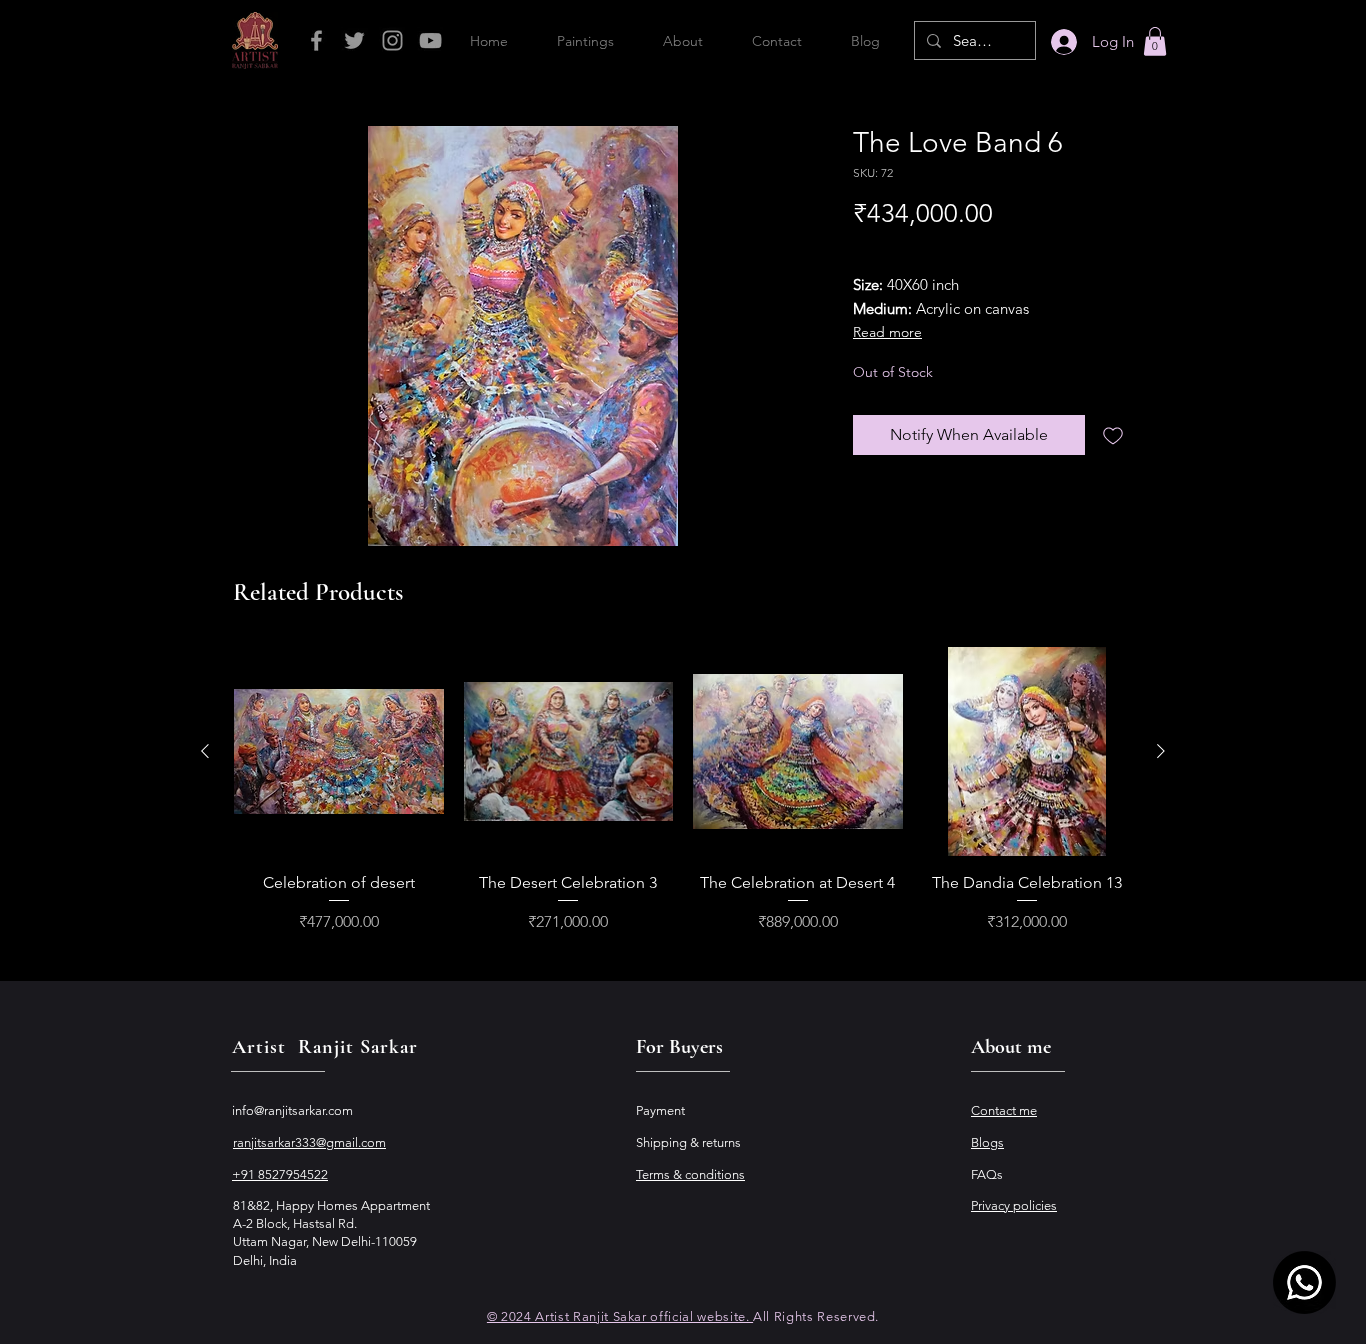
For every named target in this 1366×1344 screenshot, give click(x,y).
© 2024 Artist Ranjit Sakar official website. (620, 1316)
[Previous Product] (205, 751)
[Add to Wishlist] (1113, 435)
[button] (1155, 41)
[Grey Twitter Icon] (354, 40)
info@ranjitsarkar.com (292, 1110)
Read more (887, 332)
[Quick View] (339, 752)
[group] (683, 791)
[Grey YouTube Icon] (430, 40)
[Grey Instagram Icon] (392, 40)
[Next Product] (1161, 751)
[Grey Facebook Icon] (316, 40)
